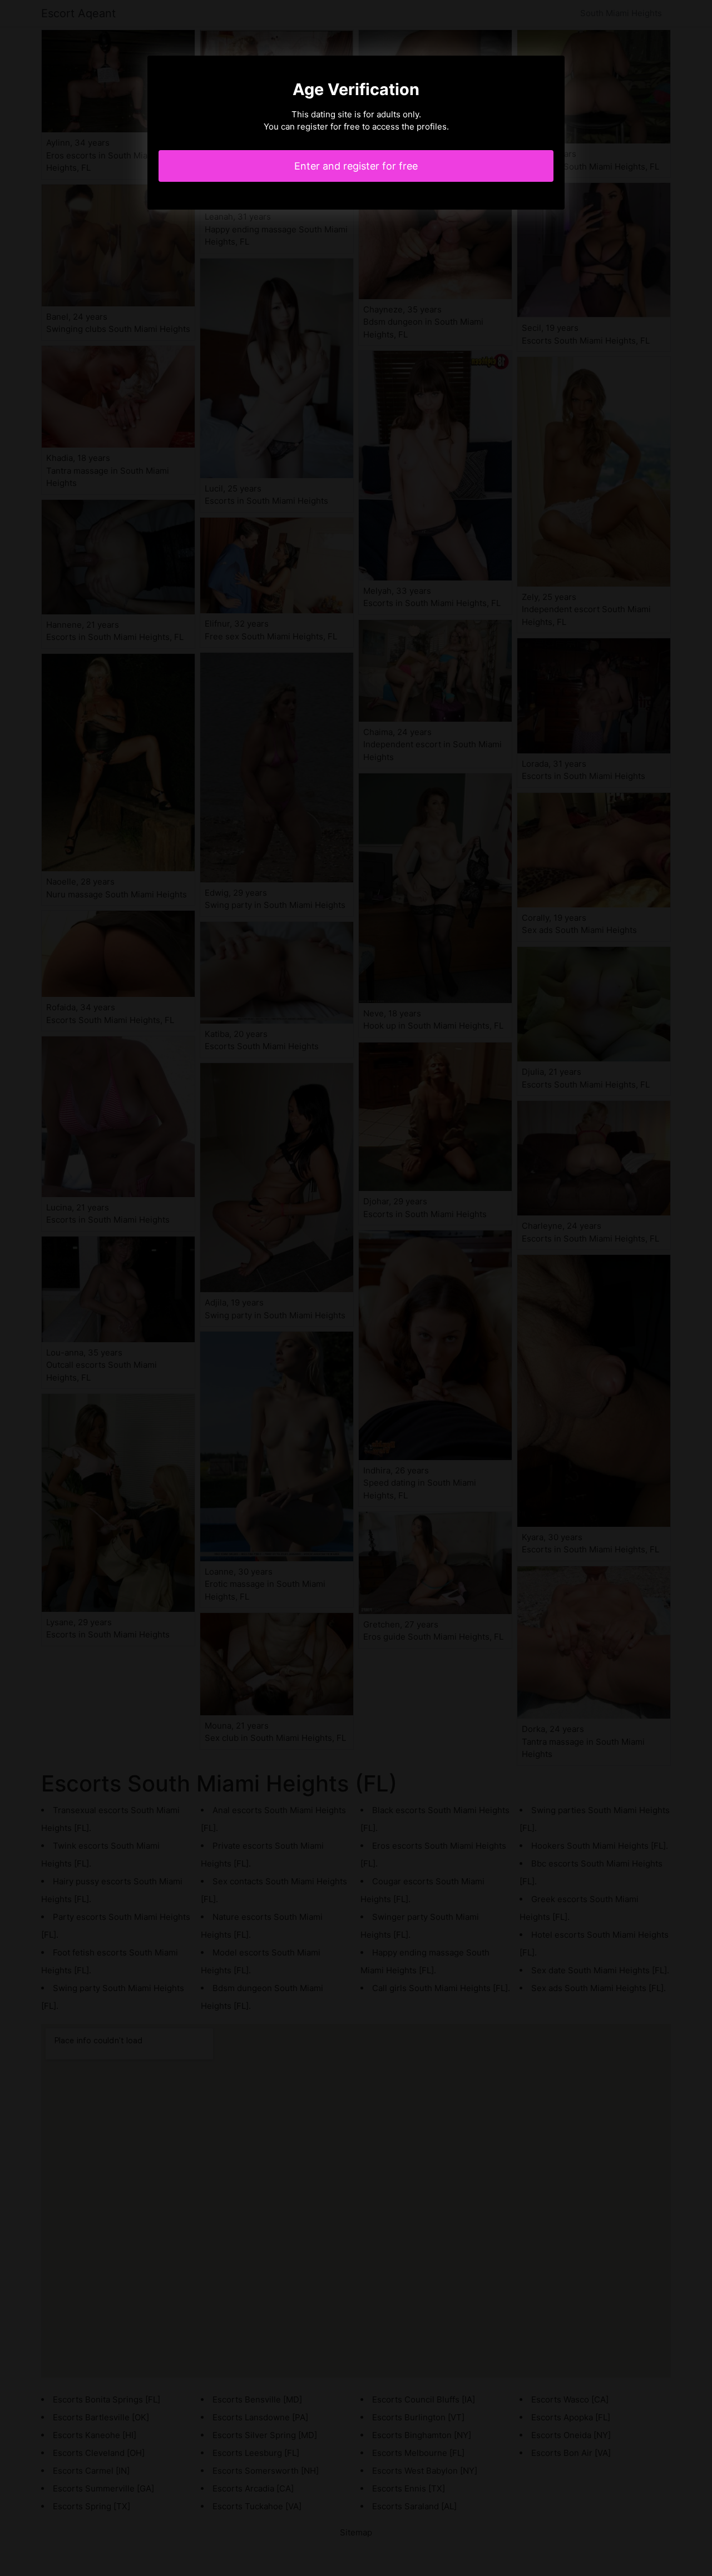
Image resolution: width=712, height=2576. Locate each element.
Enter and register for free (356, 166)
